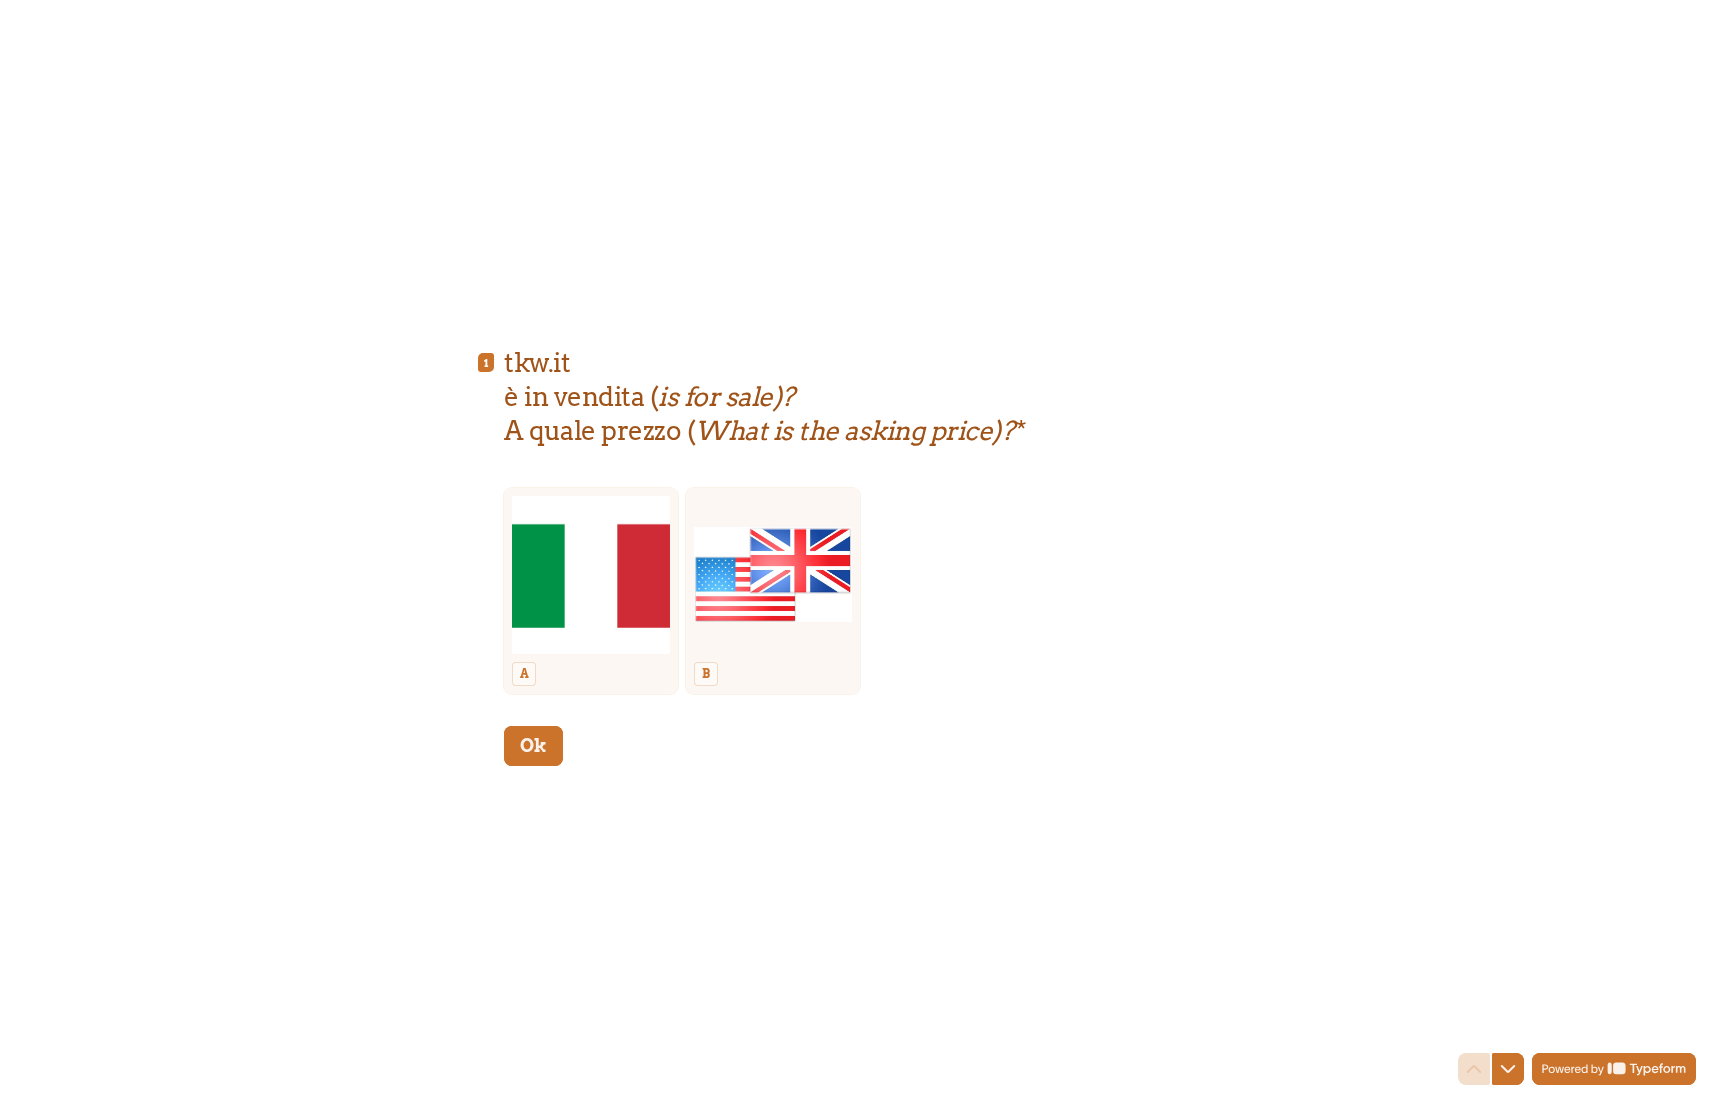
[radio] (591, 591)
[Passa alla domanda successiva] (1508, 1069)
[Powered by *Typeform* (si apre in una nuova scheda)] (1614, 1069)
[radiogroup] (864, 591)
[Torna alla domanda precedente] (1474, 1069)
